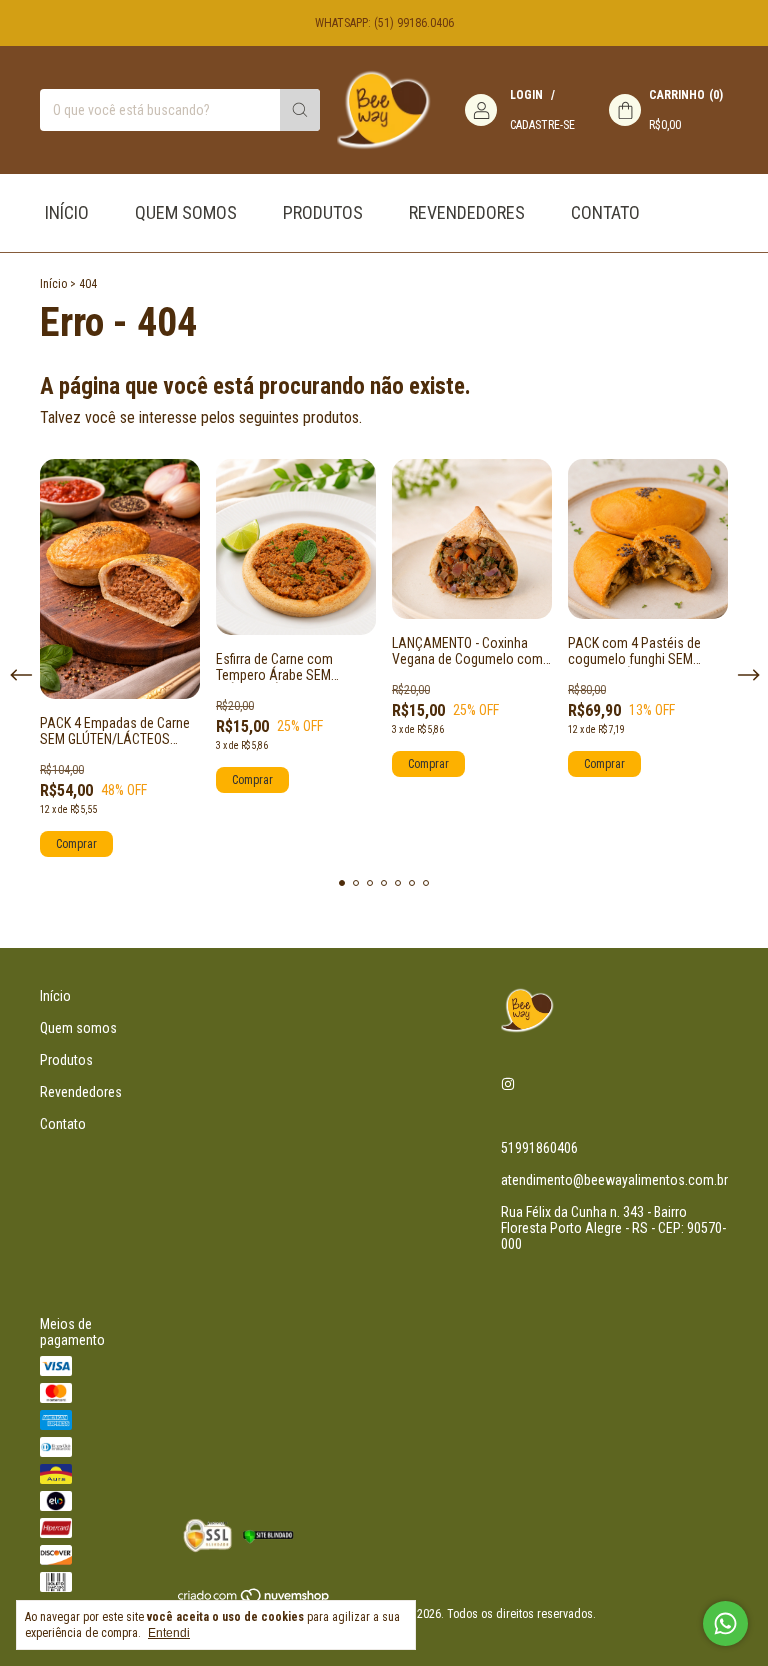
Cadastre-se (542, 125)
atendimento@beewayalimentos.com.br (614, 1180)
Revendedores (467, 212)
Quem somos (186, 212)
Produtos (323, 212)
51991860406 (539, 1148)
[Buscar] (300, 110)
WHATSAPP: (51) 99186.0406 (384, 23)
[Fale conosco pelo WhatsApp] (725, 1623)
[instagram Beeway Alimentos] (508, 1084)
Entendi (169, 1633)
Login (526, 95)
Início (67, 212)
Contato (605, 212)
